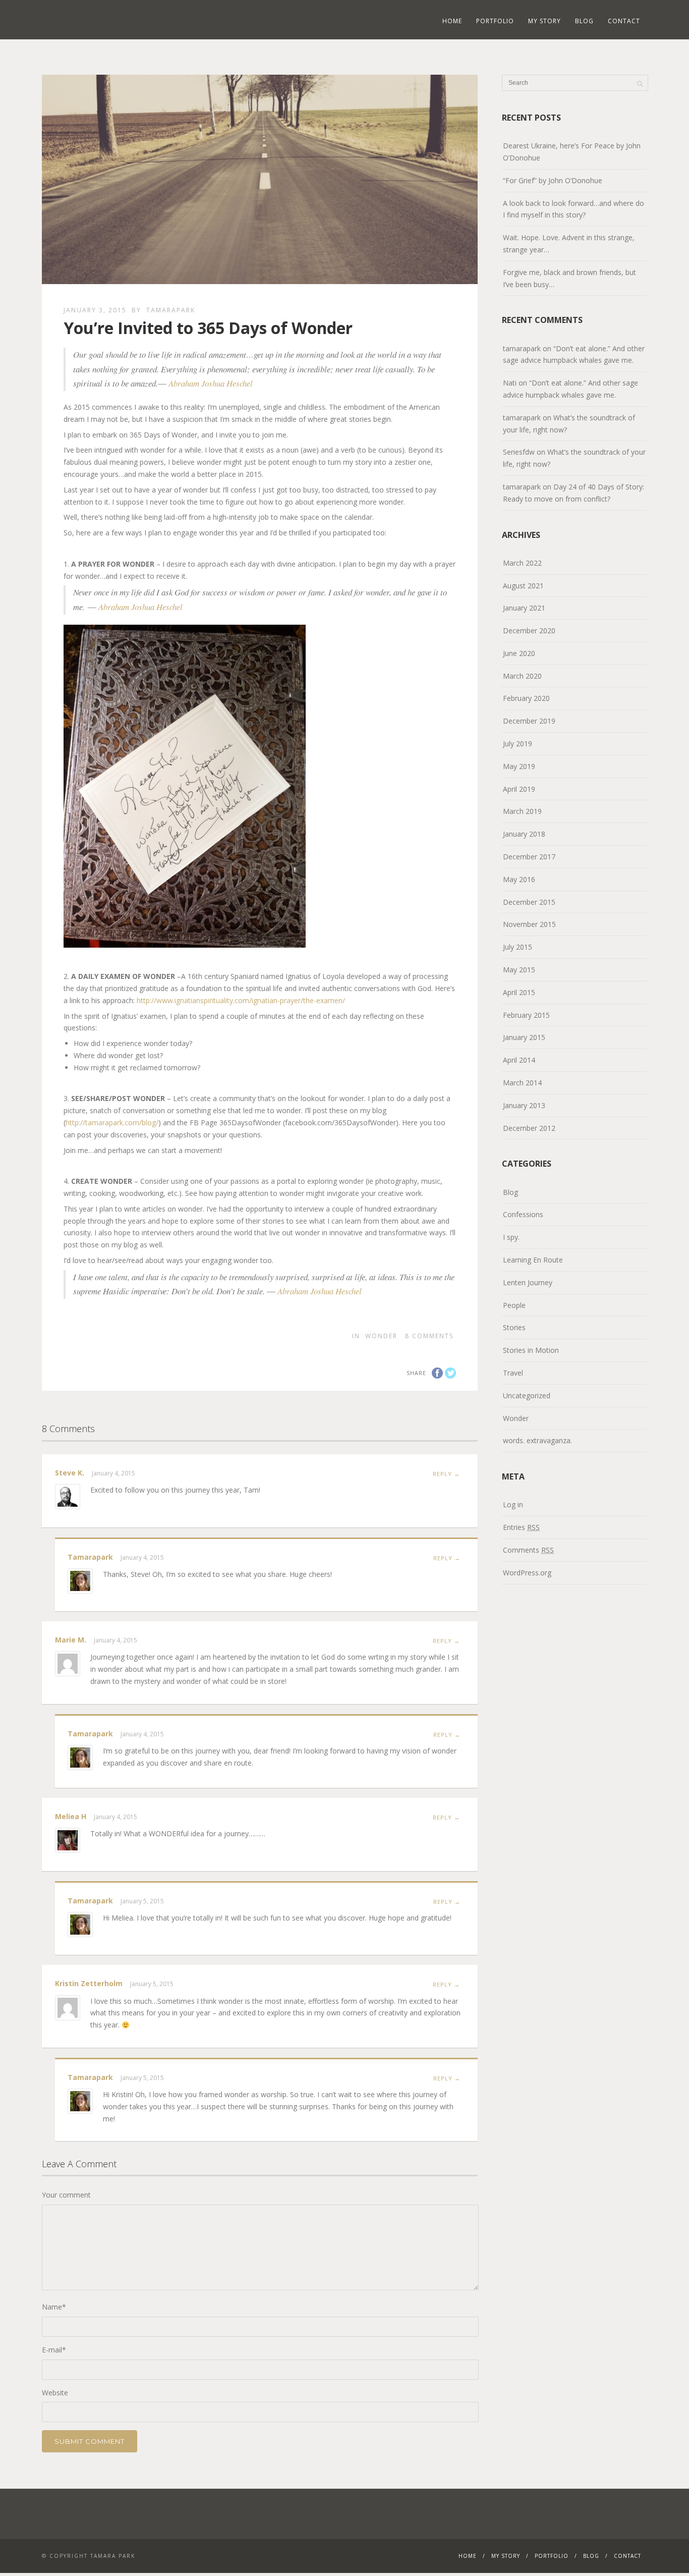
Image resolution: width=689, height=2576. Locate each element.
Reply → (446, 1474)
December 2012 (529, 1128)
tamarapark (171, 310)
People (514, 1305)
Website (55, 2393)
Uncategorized (527, 1395)
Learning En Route (533, 1260)
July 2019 (518, 744)
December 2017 (529, 857)
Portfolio (495, 21)
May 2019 (519, 766)
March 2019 (522, 811)
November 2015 (529, 924)
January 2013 (524, 1105)
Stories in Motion (531, 1350)
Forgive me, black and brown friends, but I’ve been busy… (569, 278)
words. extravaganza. (537, 1440)
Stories (514, 1327)
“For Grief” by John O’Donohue (553, 180)
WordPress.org (527, 1573)
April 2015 (519, 992)
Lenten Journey (528, 1282)
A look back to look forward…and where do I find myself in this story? (573, 209)
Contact (624, 21)
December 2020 (529, 631)
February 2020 (526, 698)
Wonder (381, 1336)
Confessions (523, 1214)
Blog (584, 21)
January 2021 (524, 608)
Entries (521, 1527)
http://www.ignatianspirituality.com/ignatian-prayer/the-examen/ (241, 1000)
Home (452, 21)
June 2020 (519, 653)
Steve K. (70, 1473)
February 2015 (526, 1015)
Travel (513, 1373)
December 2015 (529, 902)
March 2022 (522, 563)
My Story (544, 21)
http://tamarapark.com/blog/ (112, 1122)
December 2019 (529, 721)
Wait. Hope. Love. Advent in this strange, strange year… (569, 243)
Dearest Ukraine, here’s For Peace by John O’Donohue (572, 152)
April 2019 (519, 789)
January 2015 (524, 1037)
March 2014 (522, 1083)
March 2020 (522, 676)
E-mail (54, 2350)
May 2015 (519, 970)
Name (54, 2307)
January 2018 (524, 834)
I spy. (511, 1237)
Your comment (66, 2195)
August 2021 (523, 586)
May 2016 (519, 879)
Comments (528, 1550)
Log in (513, 1504)
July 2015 (518, 947)
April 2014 (519, 1060)
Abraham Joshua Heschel (211, 383)
